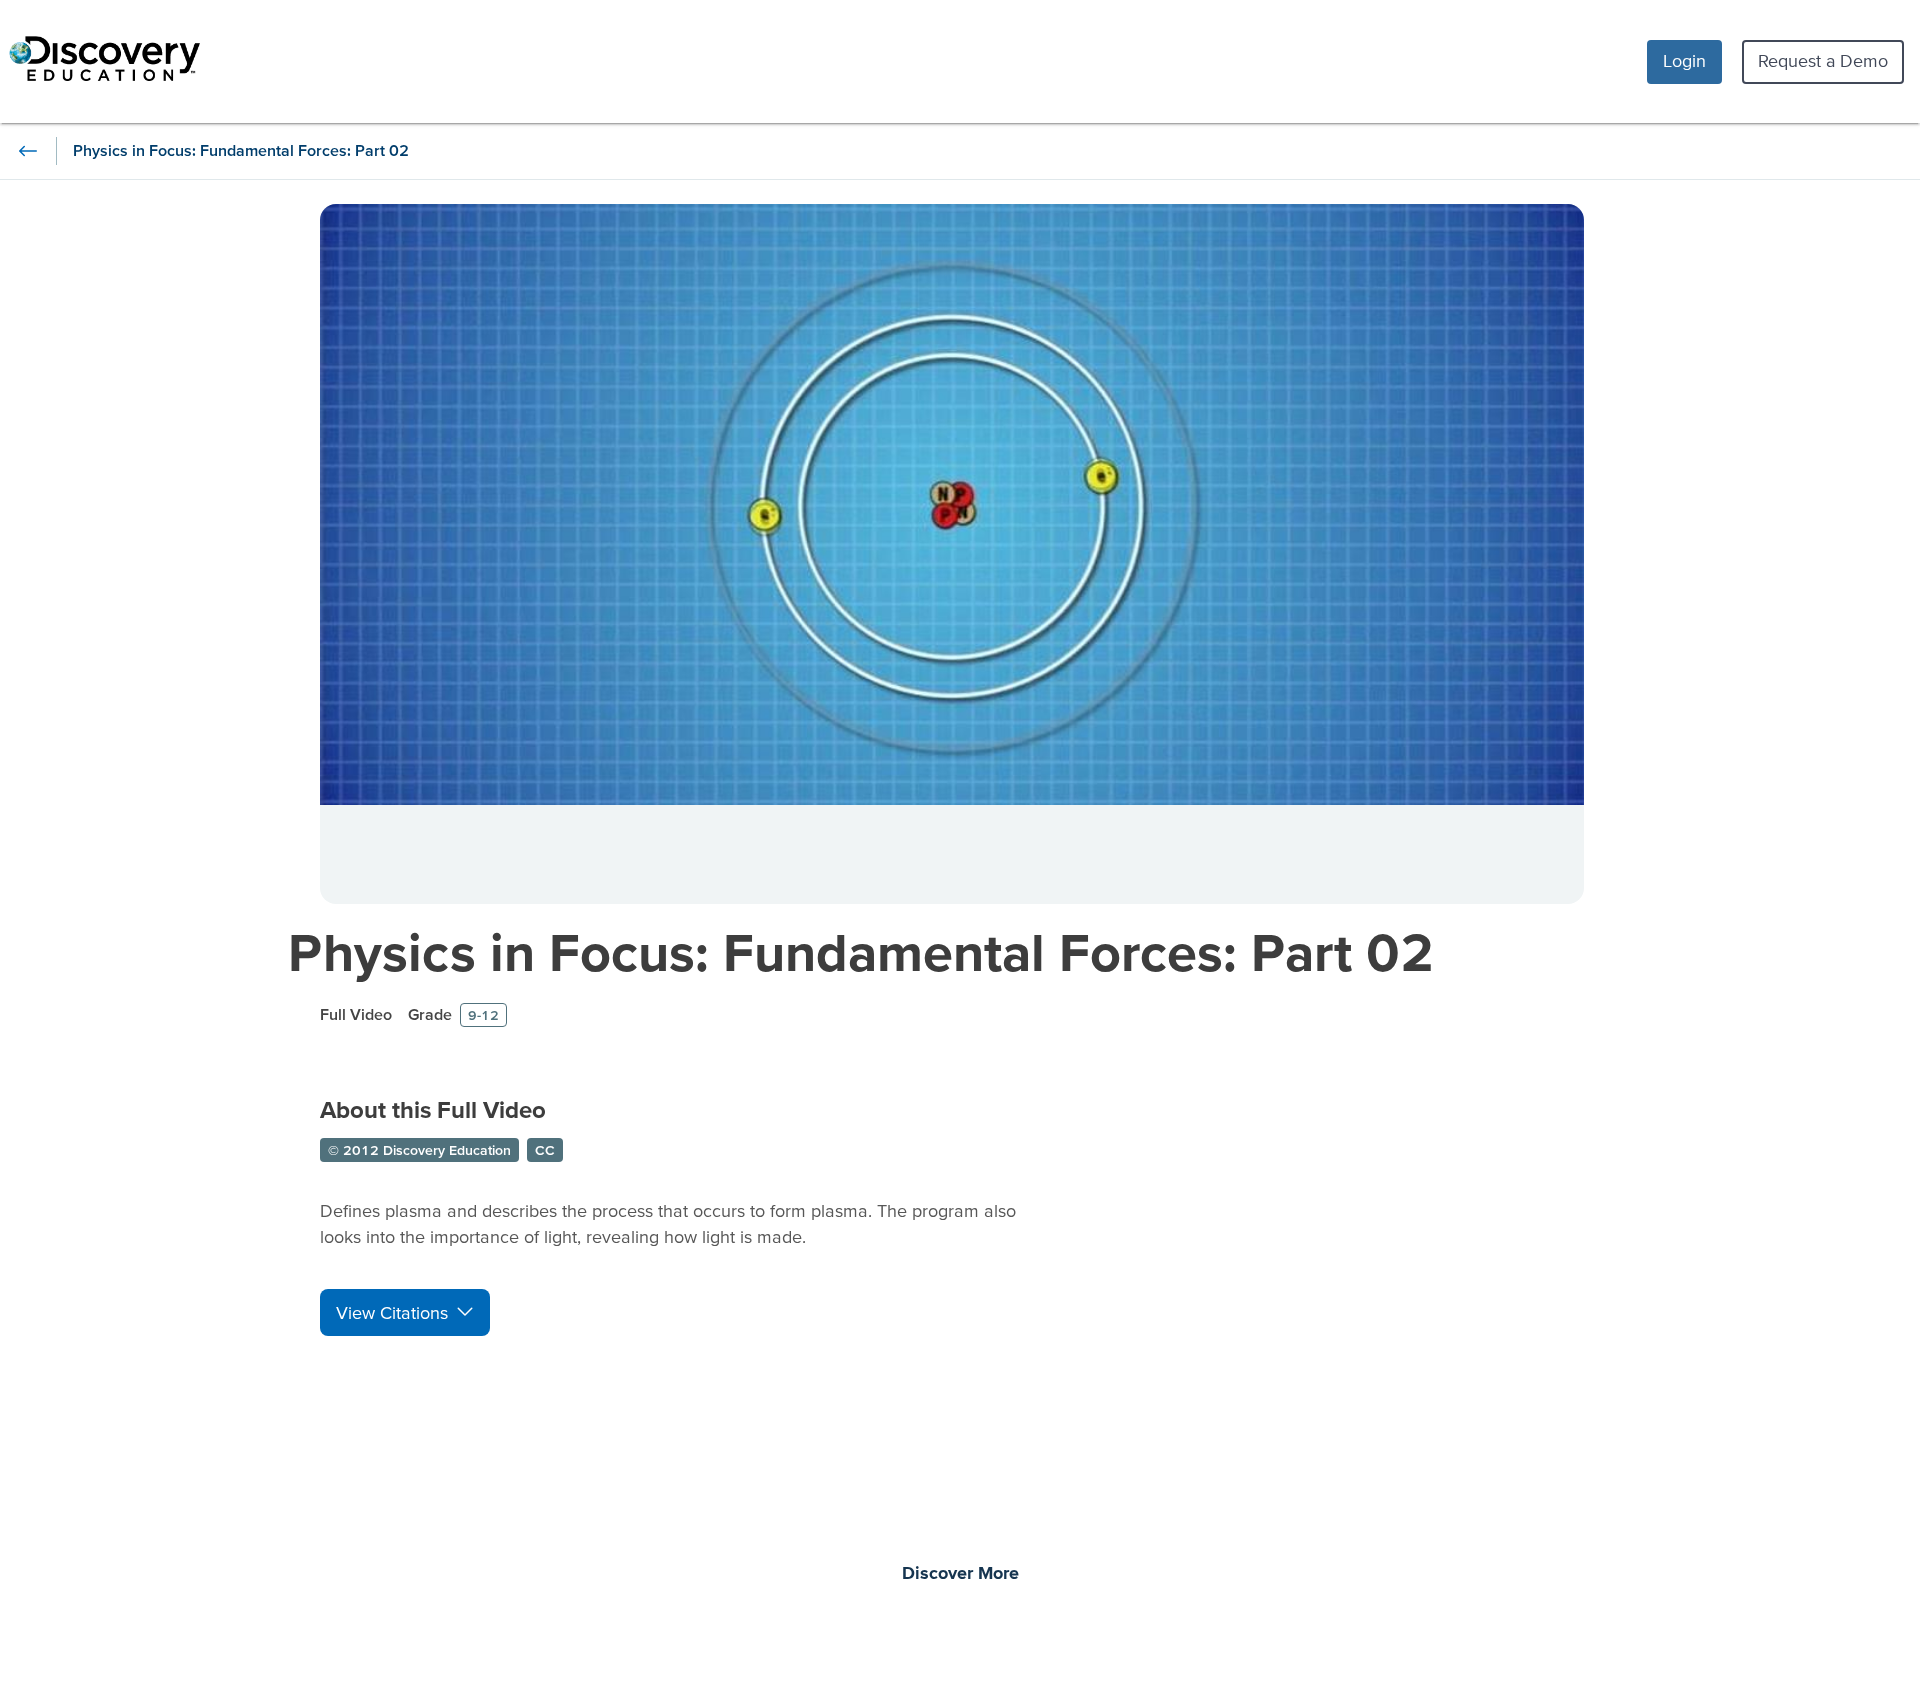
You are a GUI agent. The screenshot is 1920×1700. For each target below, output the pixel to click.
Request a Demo (1823, 60)
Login (1684, 60)
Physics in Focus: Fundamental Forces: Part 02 (861, 951)
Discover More (960, 1574)
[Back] (28, 151)
